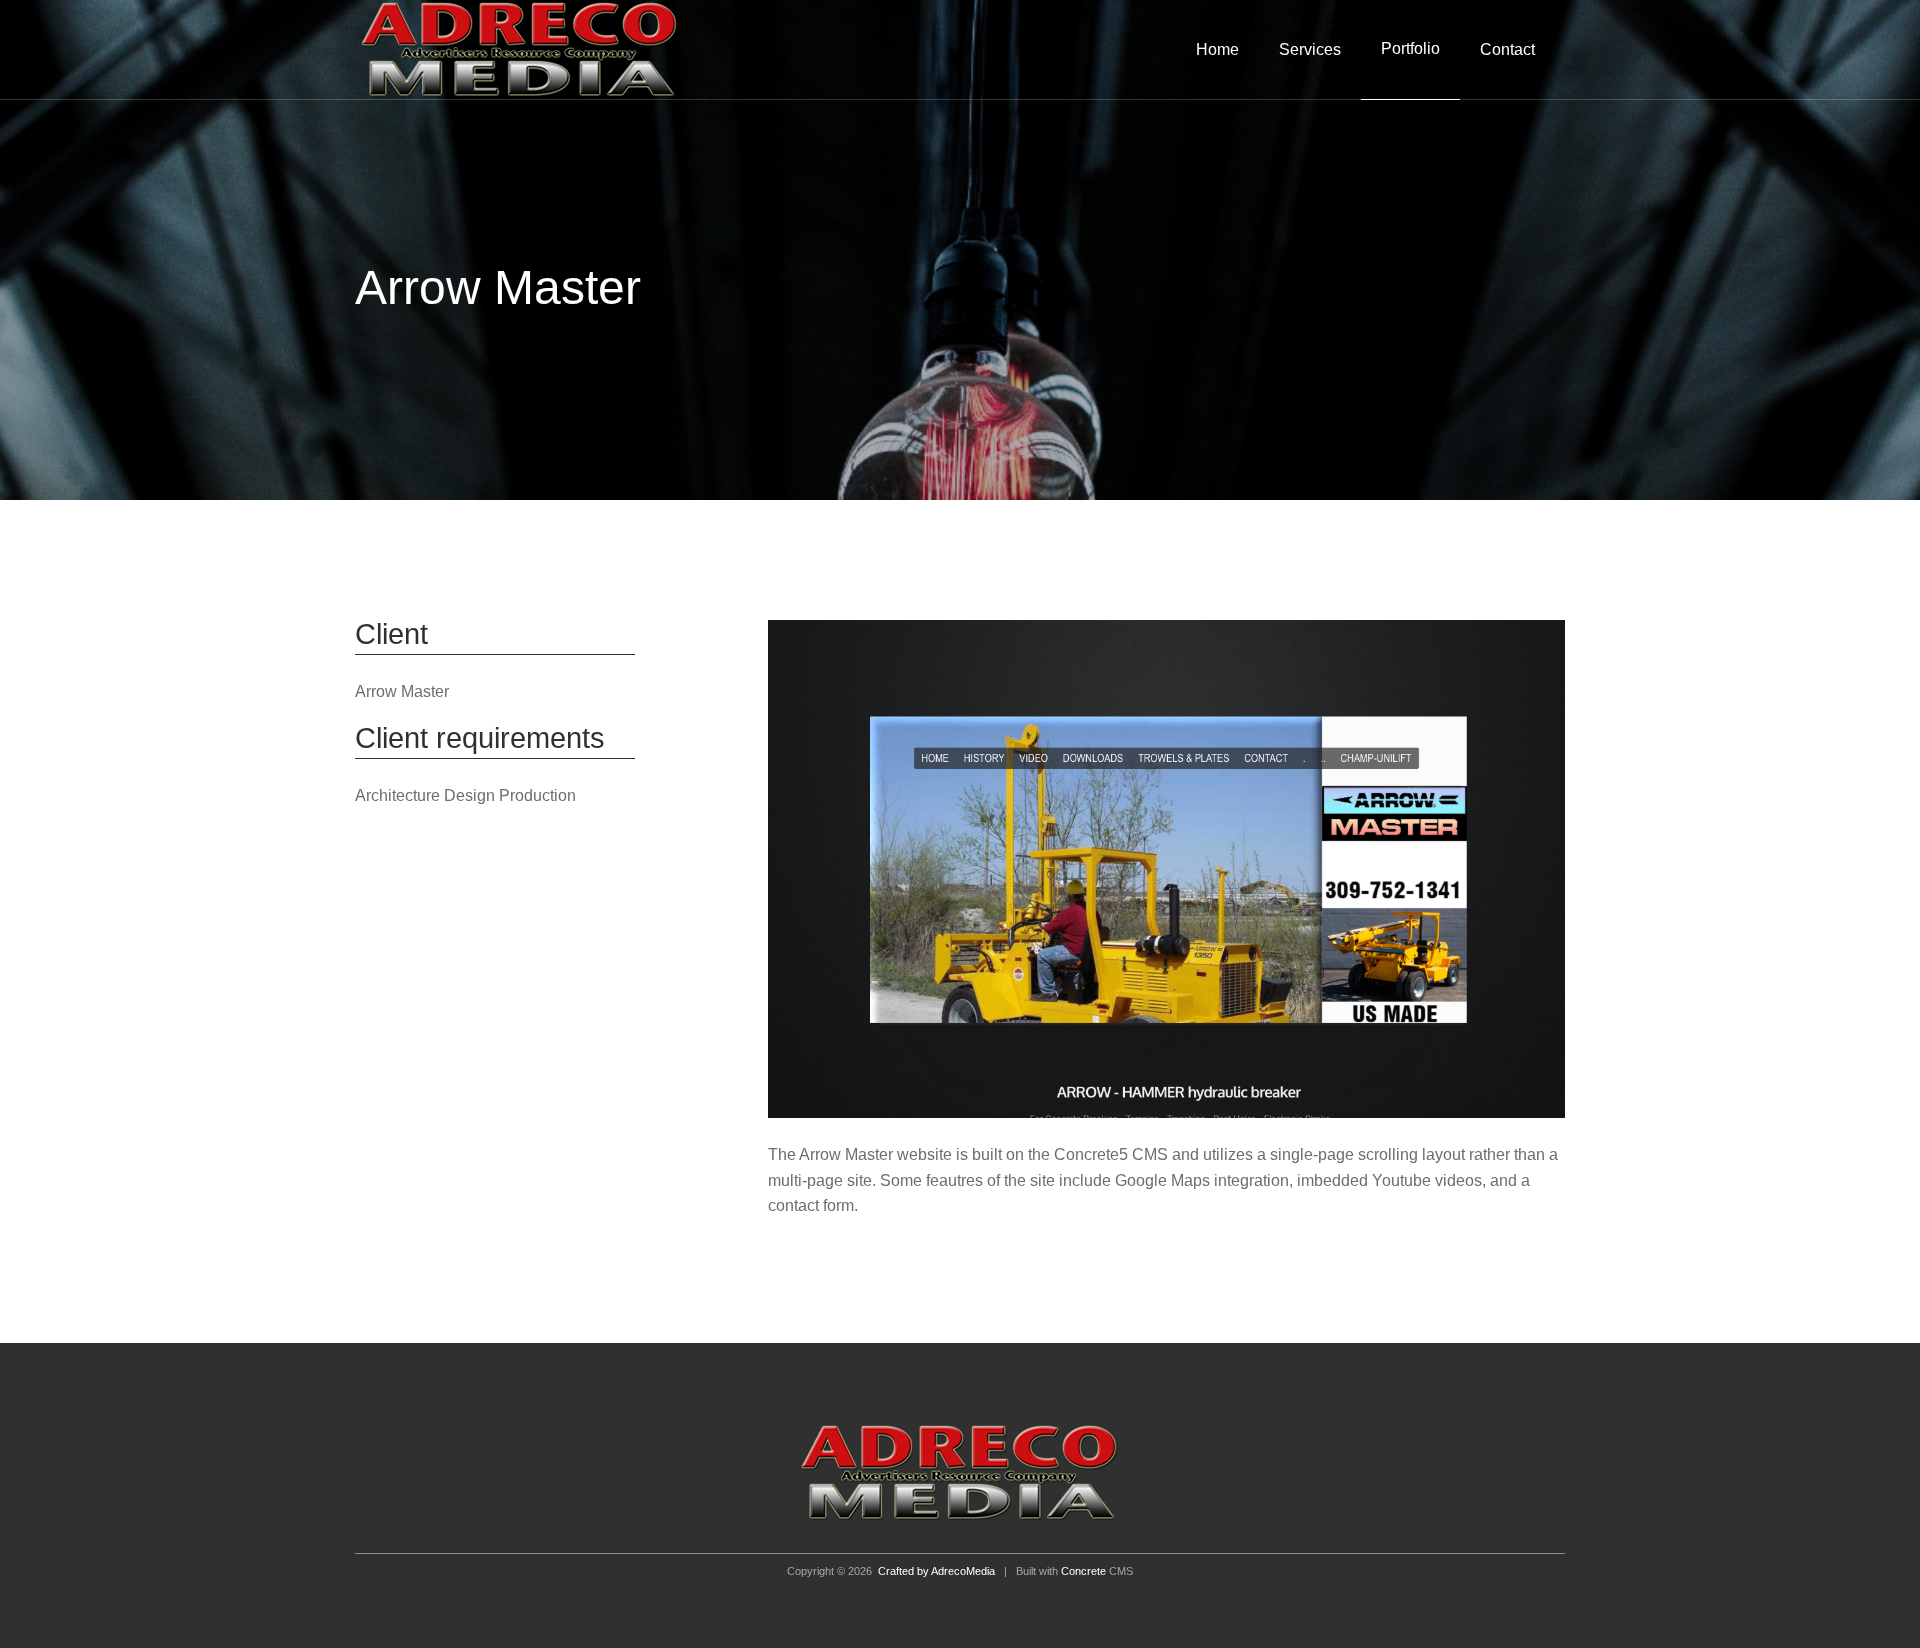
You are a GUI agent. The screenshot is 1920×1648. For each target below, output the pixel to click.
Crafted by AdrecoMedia (936, 1571)
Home (1217, 49)
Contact (1507, 49)
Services (1310, 49)
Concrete (1083, 1571)
